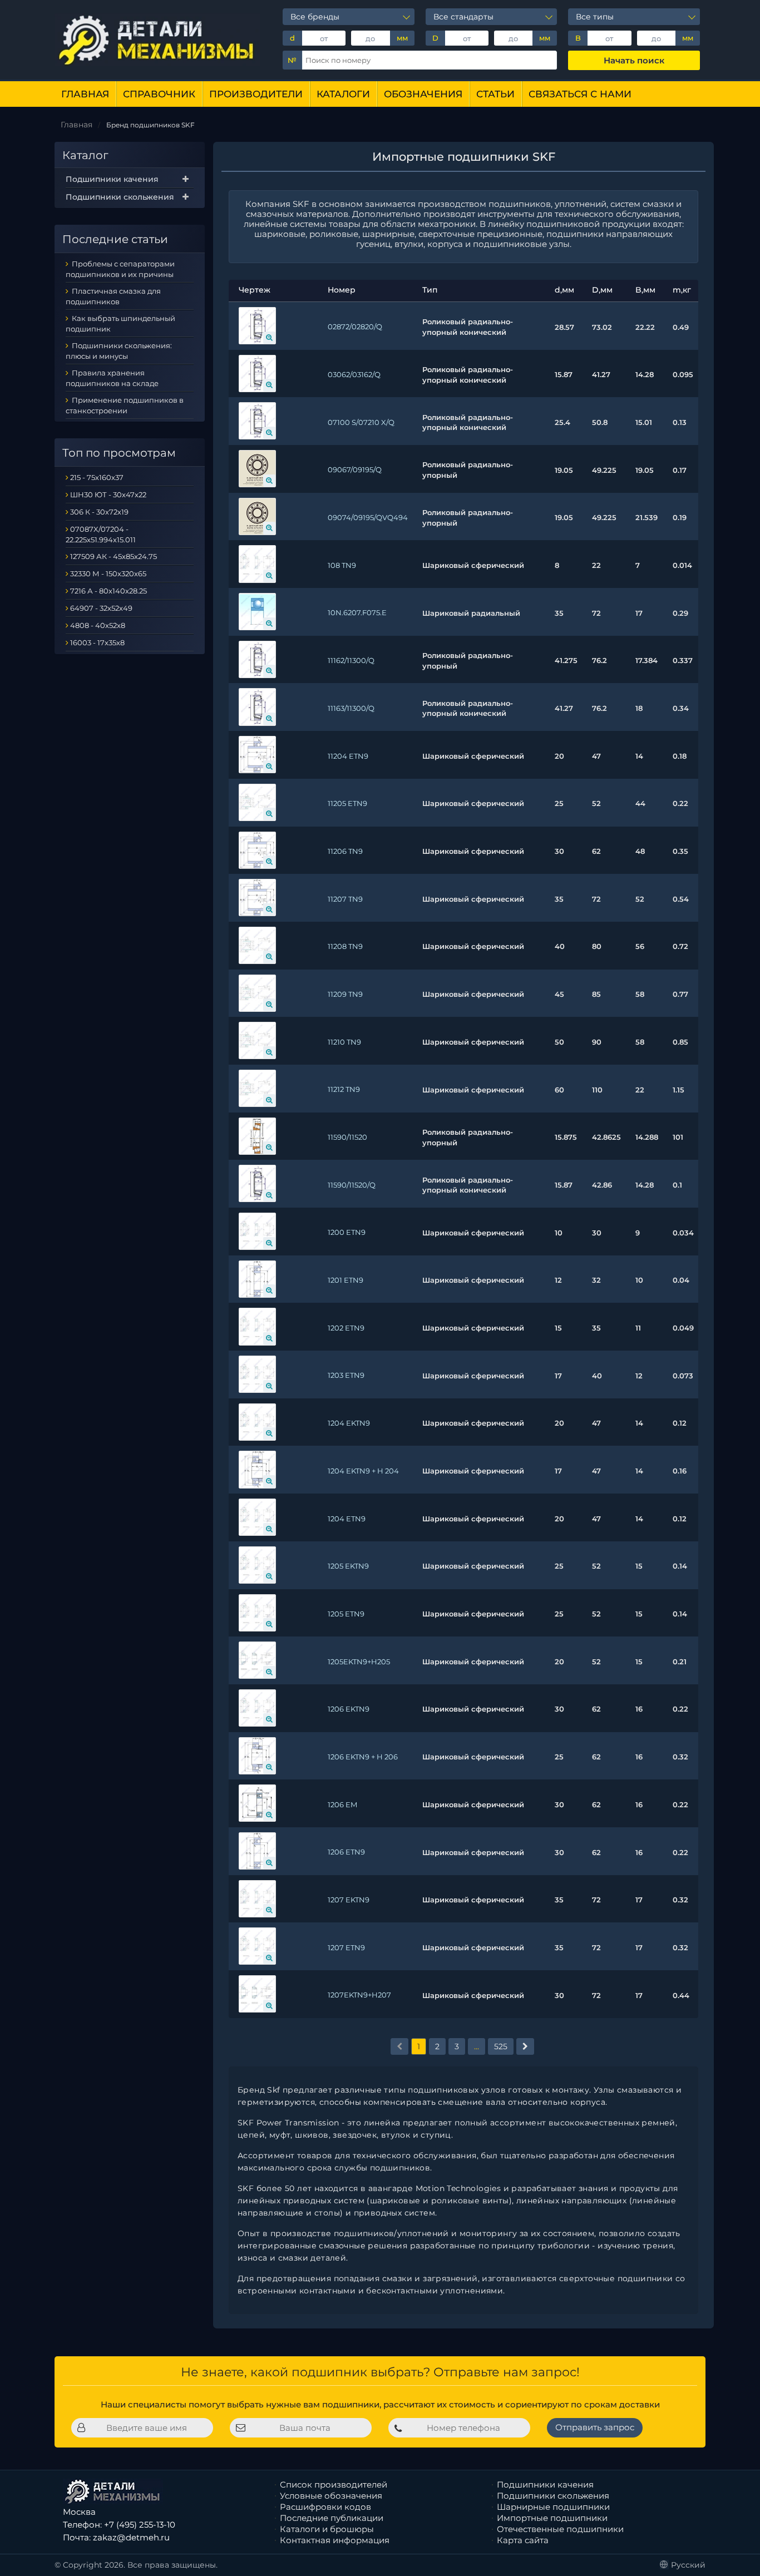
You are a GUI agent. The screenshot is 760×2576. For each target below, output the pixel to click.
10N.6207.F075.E (357, 612)
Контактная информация (335, 2540)
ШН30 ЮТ (88, 495)
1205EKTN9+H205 (359, 1662)
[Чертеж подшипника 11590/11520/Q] (257, 1183)
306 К (80, 512)
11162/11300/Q (351, 660)
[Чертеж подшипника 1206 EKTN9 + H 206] (257, 1756)
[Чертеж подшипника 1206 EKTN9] (257, 1708)
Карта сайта (523, 2540)
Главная (85, 94)
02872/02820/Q (355, 327)
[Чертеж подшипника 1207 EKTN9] (257, 1899)
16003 (81, 642)
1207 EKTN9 (349, 1900)
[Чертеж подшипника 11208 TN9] (257, 945)
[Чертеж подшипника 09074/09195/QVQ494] (257, 516)
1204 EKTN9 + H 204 (363, 1471)
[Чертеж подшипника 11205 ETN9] (257, 802)
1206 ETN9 (346, 1852)
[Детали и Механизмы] (157, 40)
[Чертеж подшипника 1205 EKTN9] (257, 1565)
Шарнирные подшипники (553, 2507)
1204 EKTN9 (349, 1423)
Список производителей (334, 2484)
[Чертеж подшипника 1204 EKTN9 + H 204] (257, 1469)
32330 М (85, 573)
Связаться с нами (580, 94)
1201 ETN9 (346, 1280)
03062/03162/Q (354, 374)
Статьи (495, 94)
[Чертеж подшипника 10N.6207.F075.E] (257, 612)
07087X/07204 (97, 529)
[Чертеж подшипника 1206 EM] (257, 1803)
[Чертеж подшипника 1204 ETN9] (257, 1517)
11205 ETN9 (347, 803)
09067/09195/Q (355, 469)
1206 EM (342, 1804)
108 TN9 (342, 565)
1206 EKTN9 (349, 1709)
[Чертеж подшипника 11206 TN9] (257, 850)
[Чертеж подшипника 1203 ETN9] (257, 1374)
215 (75, 477)
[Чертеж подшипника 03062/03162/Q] (257, 374)
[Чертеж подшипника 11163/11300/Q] (257, 707)
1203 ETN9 (346, 1375)
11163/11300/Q (351, 708)
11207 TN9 (345, 899)
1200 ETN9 (347, 1232)
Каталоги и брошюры (327, 2529)
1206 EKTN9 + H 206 (363, 1757)
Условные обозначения (331, 2496)
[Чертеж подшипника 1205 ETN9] (257, 1613)
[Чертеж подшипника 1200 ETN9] (257, 1231)
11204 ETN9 (348, 756)
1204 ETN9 (347, 1519)
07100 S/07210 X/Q (361, 422)
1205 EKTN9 (348, 1566)
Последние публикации (332, 2518)
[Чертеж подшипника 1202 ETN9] (257, 1326)
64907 (82, 608)
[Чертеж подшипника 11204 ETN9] (257, 755)
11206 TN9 (345, 851)
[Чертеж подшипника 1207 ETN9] (257, 1946)
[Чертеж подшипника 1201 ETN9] (257, 1279)
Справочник (159, 94)
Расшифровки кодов (325, 2507)
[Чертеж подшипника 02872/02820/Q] (257, 326)
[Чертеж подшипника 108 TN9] (257, 564)
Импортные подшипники (552, 2518)
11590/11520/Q (352, 1185)
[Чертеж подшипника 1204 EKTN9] (257, 1422)
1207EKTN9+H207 (359, 1995)
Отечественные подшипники (560, 2529)
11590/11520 (347, 1137)
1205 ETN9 (346, 1614)
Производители (256, 94)
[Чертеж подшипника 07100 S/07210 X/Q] (257, 421)
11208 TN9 (345, 946)
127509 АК (88, 556)
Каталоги (343, 94)
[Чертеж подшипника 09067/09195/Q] (257, 469)
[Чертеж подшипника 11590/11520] (257, 1136)
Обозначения (423, 94)
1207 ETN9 (346, 1947)
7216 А (82, 591)
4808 (80, 625)
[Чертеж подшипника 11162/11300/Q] (257, 659)
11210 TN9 (344, 1042)
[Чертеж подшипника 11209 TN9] (257, 993)
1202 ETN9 (346, 1328)
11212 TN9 (344, 1089)
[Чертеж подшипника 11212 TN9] (257, 1088)
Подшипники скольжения (120, 197)
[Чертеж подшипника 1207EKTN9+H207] (257, 1994)
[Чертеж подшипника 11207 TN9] (257, 898)
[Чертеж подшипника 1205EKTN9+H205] (257, 1660)
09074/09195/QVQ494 (368, 517)
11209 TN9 (345, 994)
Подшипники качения (112, 179)
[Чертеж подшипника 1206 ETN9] (257, 1851)
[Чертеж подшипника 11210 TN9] (257, 1040)
